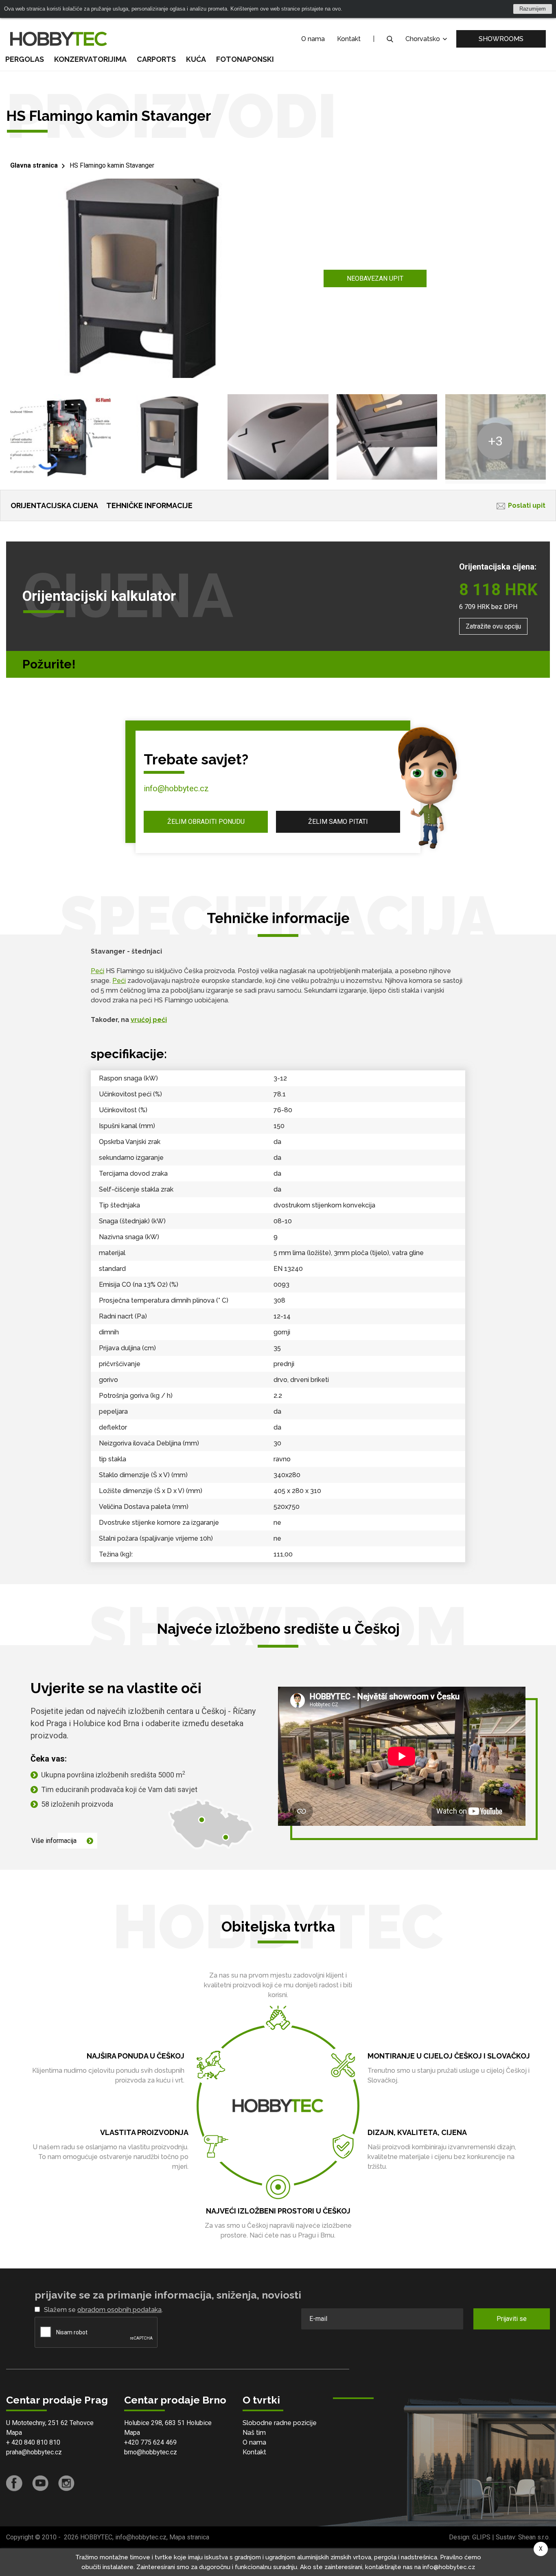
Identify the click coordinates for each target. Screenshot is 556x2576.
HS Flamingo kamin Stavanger (112, 165)
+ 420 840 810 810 (33, 2442)
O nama (313, 39)
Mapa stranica (189, 2537)
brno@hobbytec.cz (151, 2452)
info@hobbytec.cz (176, 788)
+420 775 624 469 (150, 2442)
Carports (156, 59)
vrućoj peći (149, 1020)
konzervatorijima (90, 59)
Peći (97, 971)
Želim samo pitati (338, 822)
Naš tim (254, 2433)
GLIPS (481, 2537)
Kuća (196, 59)
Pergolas (25, 59)
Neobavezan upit (375, 278)
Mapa (14, 2433)
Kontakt (349, 39)
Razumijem (533, 9)
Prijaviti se (512, 2319)
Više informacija (54, 1841)
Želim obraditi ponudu (206, 822)
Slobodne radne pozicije (280, 2423)
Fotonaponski (245, 59)
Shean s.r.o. (534, 2537)
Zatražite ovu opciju (493, 626)
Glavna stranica (34, 165)
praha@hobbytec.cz (34, 2452)
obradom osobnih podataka (119, 2310)
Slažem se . (103, 2310)
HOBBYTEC (96, 2537)
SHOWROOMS (501, 39)
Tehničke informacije (149, 505)
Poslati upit (527, 505)
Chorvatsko (424, 39)
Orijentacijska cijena (54, 505)
